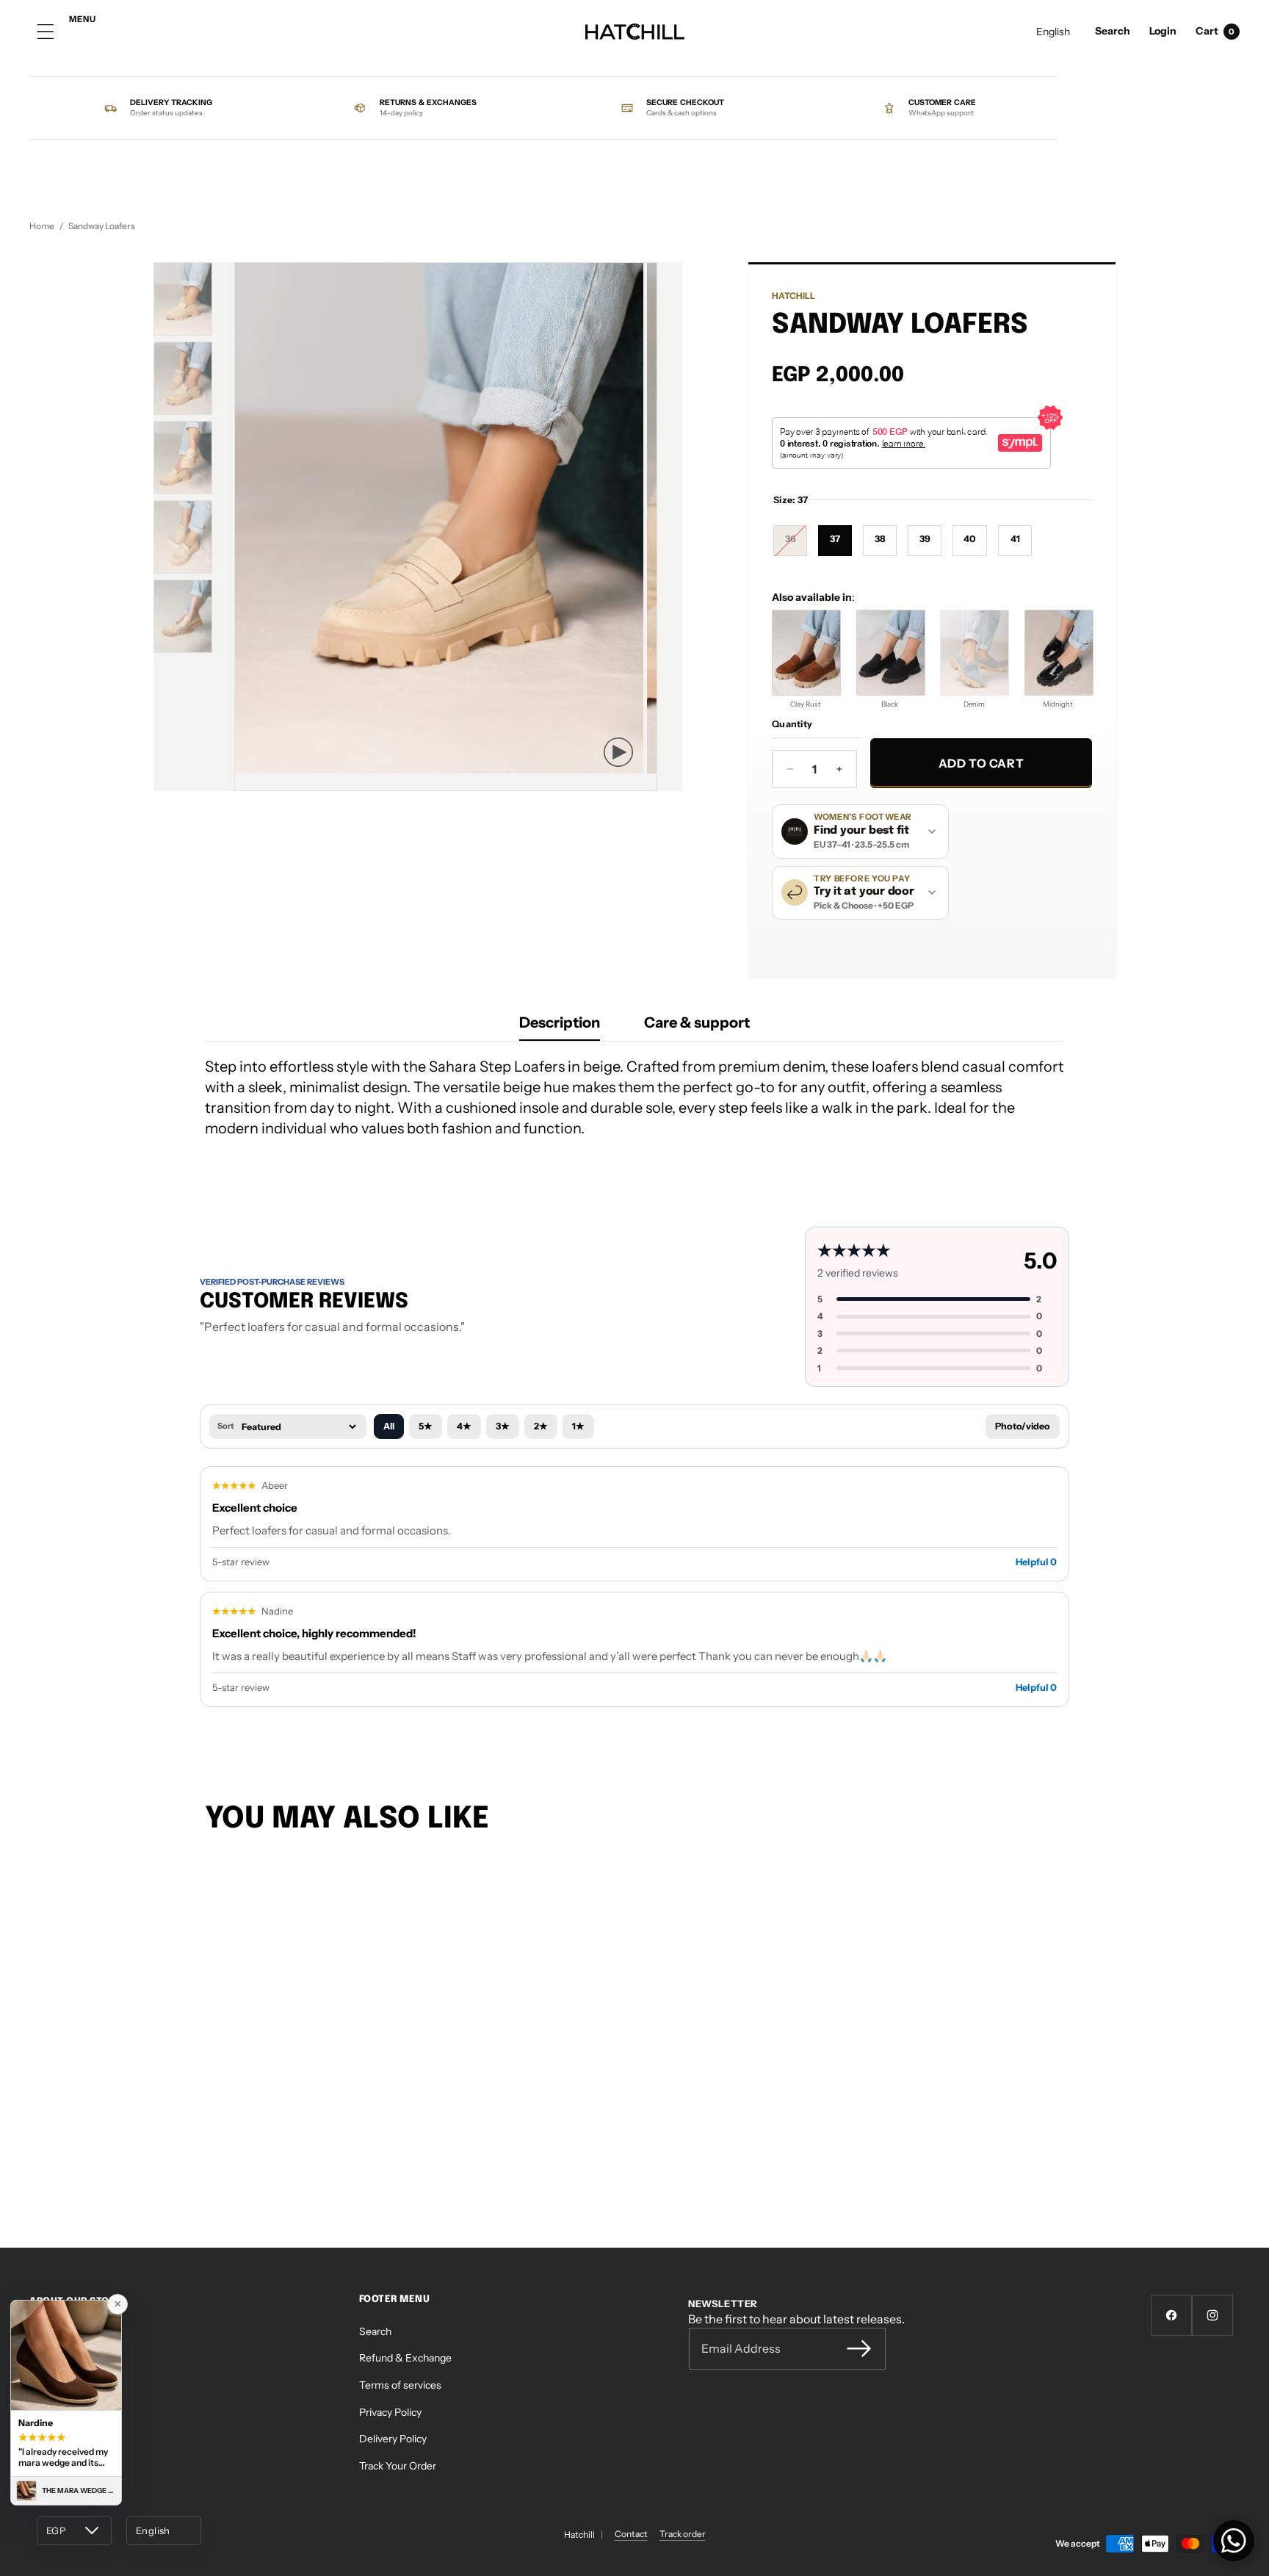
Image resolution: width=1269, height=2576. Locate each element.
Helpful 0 (1036, 1562)
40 (970, 539)
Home (42, 226)
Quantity (792, 724)
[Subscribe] (858, 2348)
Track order (683, 2534)
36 (796, 544)
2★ (541, 1426)
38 (880, 539)
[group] (183, 299)
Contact (631, 2534)
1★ (578, 1426)
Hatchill (793, 296)
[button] (1113, 32)
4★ (464, 1426)
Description (560, 1022)
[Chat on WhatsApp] (1234, 2541)
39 (925, 539)
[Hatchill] (635, 32)
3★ (503, 1426)
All (389, 1426)
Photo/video (1023, 1426)
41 (1015, 539)
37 (835, 539)
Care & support (697, 1022)
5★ (426, 1426)
